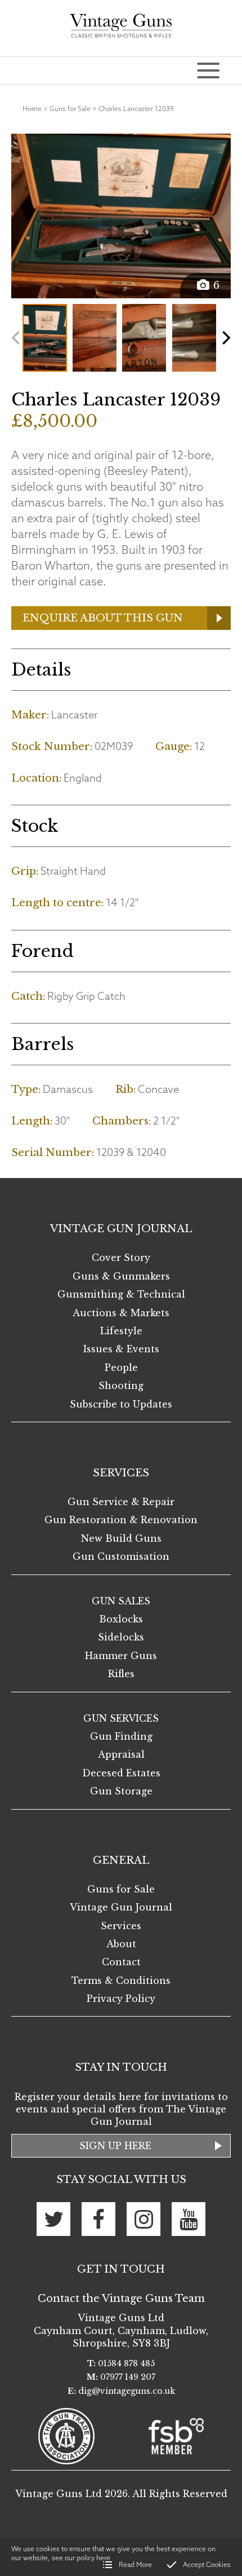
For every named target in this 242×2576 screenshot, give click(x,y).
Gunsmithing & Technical (121, 1294)
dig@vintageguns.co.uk (127, 2391)
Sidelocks (121, 1637)
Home (32, 109)
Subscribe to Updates (121, 1404)
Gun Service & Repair (121, 1502)
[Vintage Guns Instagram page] (144, 2219)
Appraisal (121, 1754)
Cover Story (121, 1258)
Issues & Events (121, 1349)
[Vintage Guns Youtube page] (189, 2219)
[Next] (225, 338)
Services (121, 1926)
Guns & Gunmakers (121, 1276)
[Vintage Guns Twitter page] (53, 2219)
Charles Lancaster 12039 (136, 109)
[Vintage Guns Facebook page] (98, 2219)
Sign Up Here (115, 2146)
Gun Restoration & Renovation (121, 1520)
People (121, 1368)
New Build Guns (121, 1538)
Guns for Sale (70, 109)
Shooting (121, 1386)
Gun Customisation (121, 1556)
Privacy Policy (121, 1999)
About (121, 1944)
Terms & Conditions (121, 1980)
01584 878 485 (126, 2363)
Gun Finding (121, 1736)
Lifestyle (121, 1331)
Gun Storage (121, 1791)
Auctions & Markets (121, 1313)
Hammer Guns (121, 1656)
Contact (121, 1962)
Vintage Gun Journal (121, 1907)
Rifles (121, 1674)
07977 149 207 (128, 2377)
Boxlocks (121, 1619)
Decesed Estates (121, 1773)
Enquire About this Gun (103, 618)
